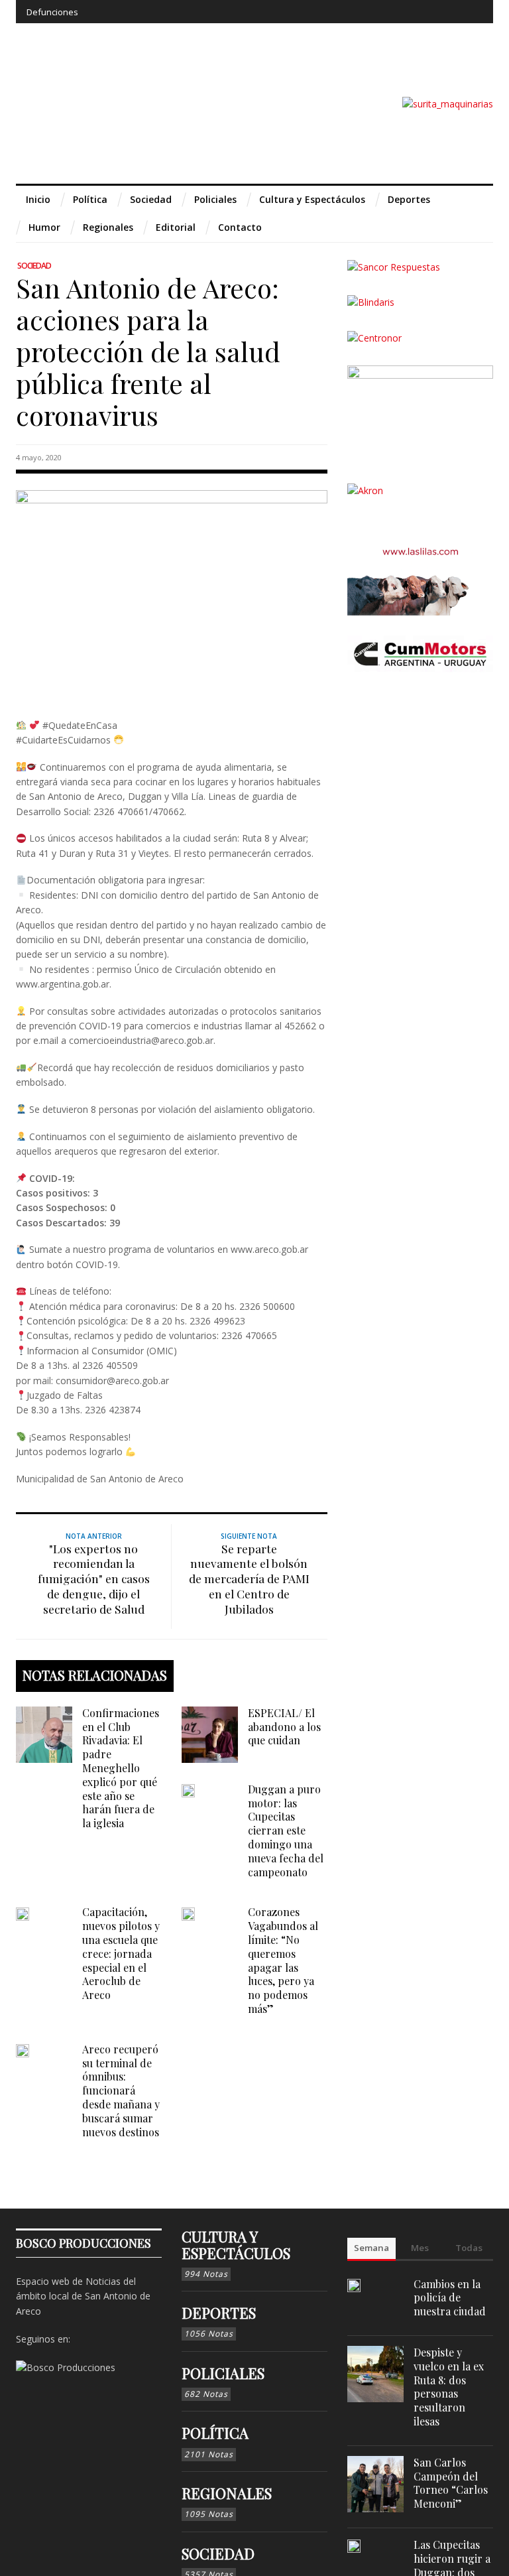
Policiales (223, 2373)
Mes (420, 2248)
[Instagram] (398, 12)
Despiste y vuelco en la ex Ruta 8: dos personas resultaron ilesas (449, 2387)
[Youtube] (447, 12)
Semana (371, 2248)
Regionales (227, 2493)
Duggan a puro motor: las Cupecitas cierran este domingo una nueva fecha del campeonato (286, 1831)
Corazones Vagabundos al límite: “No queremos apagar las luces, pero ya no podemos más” (283, 1960)
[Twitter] (423, 12)
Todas (469, 2248)
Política (215, 2433)
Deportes (219, 2313)
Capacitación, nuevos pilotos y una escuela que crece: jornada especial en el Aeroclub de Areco (121, 1953)
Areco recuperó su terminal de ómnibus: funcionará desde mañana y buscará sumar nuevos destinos (121, 2091)
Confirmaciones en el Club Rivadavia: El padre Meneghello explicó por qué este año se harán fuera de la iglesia (121, 1768)
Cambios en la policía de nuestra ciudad (450, 2298)
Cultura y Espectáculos (236, 2244)
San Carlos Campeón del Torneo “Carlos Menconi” (451, 2483)
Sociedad (34, 266)
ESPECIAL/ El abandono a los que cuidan (284, 1727)
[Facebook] (374, 12)
